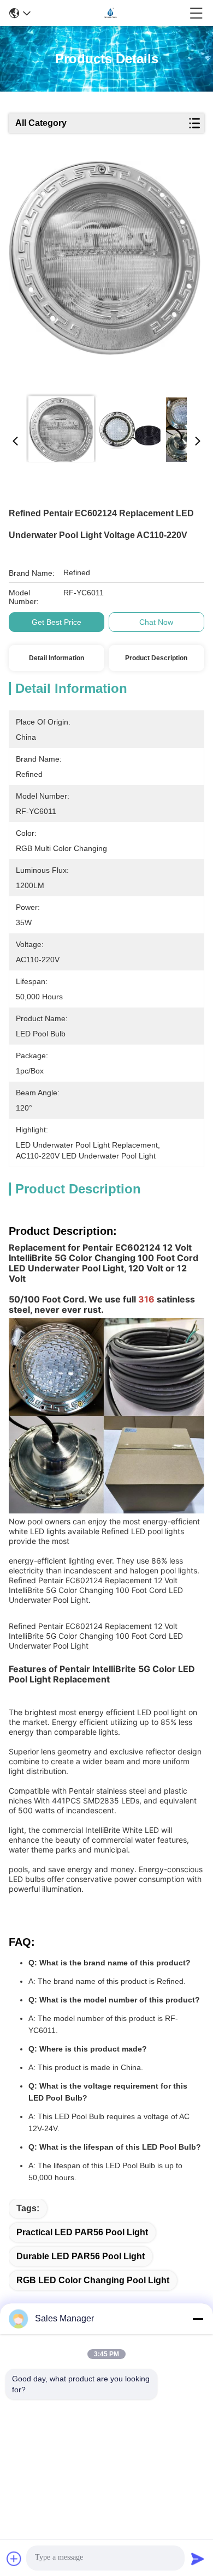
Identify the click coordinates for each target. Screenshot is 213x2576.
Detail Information (57, 658)
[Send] (198, 2559)
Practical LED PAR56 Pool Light (82, 2232)
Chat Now (156, 622)
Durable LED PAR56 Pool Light (81, 2256)
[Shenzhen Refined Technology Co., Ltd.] (110, 13)
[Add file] (14, 2559)
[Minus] (198, 2319)
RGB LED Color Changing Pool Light (93, 2280)
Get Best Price (57, 622)
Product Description (156, 658)
